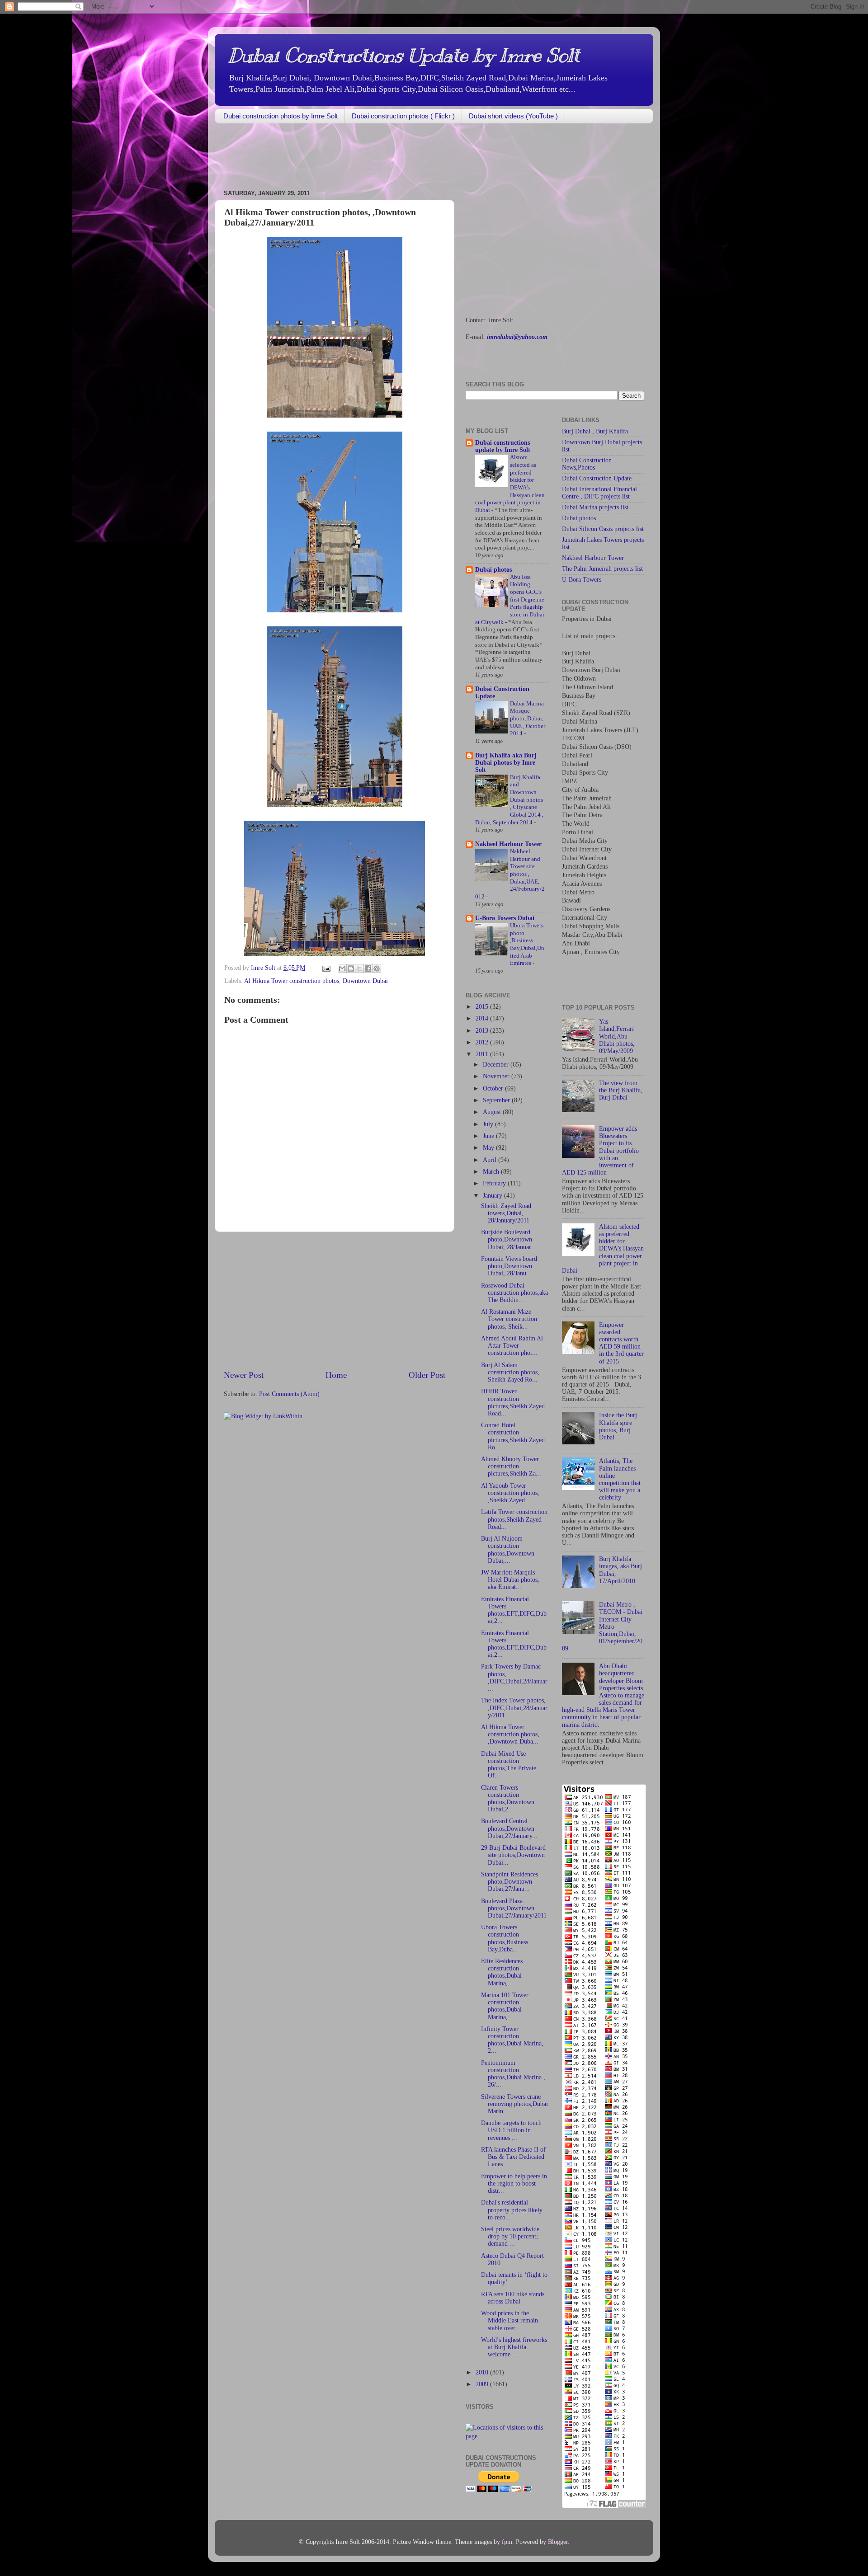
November (497, 1076)
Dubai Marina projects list (595, 507)
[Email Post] (326, 968)
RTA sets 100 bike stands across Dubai (513, 2298)
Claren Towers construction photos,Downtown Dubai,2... (508, 1799)
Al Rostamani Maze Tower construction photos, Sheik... (509, 1319)
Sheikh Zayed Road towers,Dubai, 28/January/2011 (506, 1213)
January (493, 1196)
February (495, 1183)
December (497, 1065)
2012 (483, 1042)
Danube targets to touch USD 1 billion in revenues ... (511, 2130)
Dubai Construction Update (597, 478)
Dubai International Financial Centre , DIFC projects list (599, 493)
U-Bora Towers (582, 580)
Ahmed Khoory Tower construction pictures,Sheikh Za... (511, 1466)
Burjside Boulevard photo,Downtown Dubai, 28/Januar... (509, 1239)
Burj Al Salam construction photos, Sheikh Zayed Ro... (510, 1372)
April (491, 1160)
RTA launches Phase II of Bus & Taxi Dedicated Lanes (513, 2157)
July (489, 1124)
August (493, 1112)
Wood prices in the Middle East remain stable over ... (509, 2320)
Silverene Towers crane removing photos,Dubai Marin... (514, 2104)
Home (336, 1375)
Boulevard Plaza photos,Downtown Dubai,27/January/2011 (514, 1908)
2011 (483, 1054)
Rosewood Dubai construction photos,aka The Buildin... (514, 1293)
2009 (483, 2384)
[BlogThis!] (351, 968)
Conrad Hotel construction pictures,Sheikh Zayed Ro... (513, 1436)
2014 (483, 1018)
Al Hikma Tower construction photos (292, 981)
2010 (483, 2372)
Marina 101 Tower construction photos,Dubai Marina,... (505, 2006)
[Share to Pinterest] (377, 968)
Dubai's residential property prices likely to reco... (512, 2210)
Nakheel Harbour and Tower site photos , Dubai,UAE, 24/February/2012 (510, 874)
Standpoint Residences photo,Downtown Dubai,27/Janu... (509, 1882)
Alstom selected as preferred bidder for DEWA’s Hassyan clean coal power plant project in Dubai (603, 1249)
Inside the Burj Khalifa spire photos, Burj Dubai (618, 1426)
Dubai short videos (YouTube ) (513, 116)
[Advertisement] (379, 157)
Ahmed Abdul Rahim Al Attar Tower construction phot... (512, 1346)
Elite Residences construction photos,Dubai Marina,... (502, 1972)
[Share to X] (359, 968)
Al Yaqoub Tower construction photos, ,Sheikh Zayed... (510, 1493)
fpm (507, 2542)
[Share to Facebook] (368, 968)
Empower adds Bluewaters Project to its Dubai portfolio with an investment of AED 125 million (600, 1151)
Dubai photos (493, 570)
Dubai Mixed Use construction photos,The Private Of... (509, 1765)
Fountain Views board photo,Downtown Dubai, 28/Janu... (509, 1266)
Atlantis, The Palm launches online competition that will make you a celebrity (620, 1479)
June (489, 1136)
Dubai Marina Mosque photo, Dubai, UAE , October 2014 (528, 719)
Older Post (427, 1375)
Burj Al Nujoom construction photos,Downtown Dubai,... (508, 1550)
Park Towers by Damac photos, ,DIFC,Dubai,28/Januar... (514, 1678)
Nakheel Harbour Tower (508, 844)
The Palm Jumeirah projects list (602, 569)
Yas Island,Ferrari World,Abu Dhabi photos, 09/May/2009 (617, 1036)
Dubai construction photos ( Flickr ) (403, 116)
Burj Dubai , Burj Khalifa (595, 431)
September (497, 1100)
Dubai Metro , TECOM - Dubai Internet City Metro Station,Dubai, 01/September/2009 (602, 1626)
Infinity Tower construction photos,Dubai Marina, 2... (512, 2040)
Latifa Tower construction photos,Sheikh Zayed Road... (514, 1519)
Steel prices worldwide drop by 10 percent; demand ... (510, 2236)
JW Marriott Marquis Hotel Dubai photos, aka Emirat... (510, 1580)
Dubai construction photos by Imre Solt (281, 116)
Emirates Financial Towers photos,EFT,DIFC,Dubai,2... (514, 1610)
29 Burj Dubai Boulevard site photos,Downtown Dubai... (513, 1855)
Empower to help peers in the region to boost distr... (514, 2183)
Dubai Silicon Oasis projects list (603, 529)
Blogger (558, 2542)
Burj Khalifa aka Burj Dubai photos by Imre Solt (506, 763)
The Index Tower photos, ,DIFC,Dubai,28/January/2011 (514, 1708)
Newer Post (244, 1375)
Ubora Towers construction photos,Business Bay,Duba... (505, 1938)
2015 (483, 1007)
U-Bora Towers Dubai (505, 918)
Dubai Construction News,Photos (587, 464)
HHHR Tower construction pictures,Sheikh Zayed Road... (513, 1402)
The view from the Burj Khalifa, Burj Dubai (621, 1090)
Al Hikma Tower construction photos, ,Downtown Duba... (510, 1734)
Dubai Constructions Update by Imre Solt (404, 56)
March (492, 1172)
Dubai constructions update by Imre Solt (503, 446)
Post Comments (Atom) (289, 1394)
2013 (483, 1031)
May (489, 1148)
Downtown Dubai (365, 981)
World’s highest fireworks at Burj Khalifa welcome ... (514, 2347)
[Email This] (342, 968)
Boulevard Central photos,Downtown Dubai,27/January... (509, 1828)
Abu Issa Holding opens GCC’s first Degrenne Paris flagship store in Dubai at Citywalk (510, 600)
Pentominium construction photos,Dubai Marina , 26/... (513, 2074)
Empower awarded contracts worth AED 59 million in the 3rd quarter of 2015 (621, 1343)
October (494, 1088)
